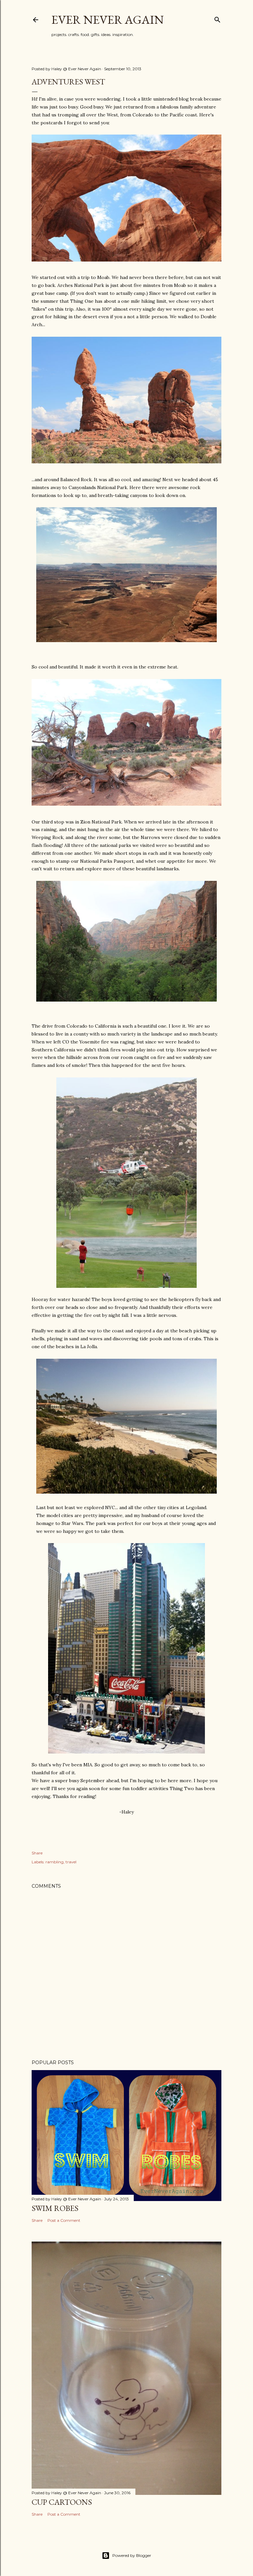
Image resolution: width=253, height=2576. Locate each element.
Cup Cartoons (62, 2502)
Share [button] (37, 1853)
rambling (55, 1862)
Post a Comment (64, 2220)
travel (71, 1862)
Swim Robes (55, 2208)
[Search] (217, 18)
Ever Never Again (108, 20)
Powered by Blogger (132, 2555)
